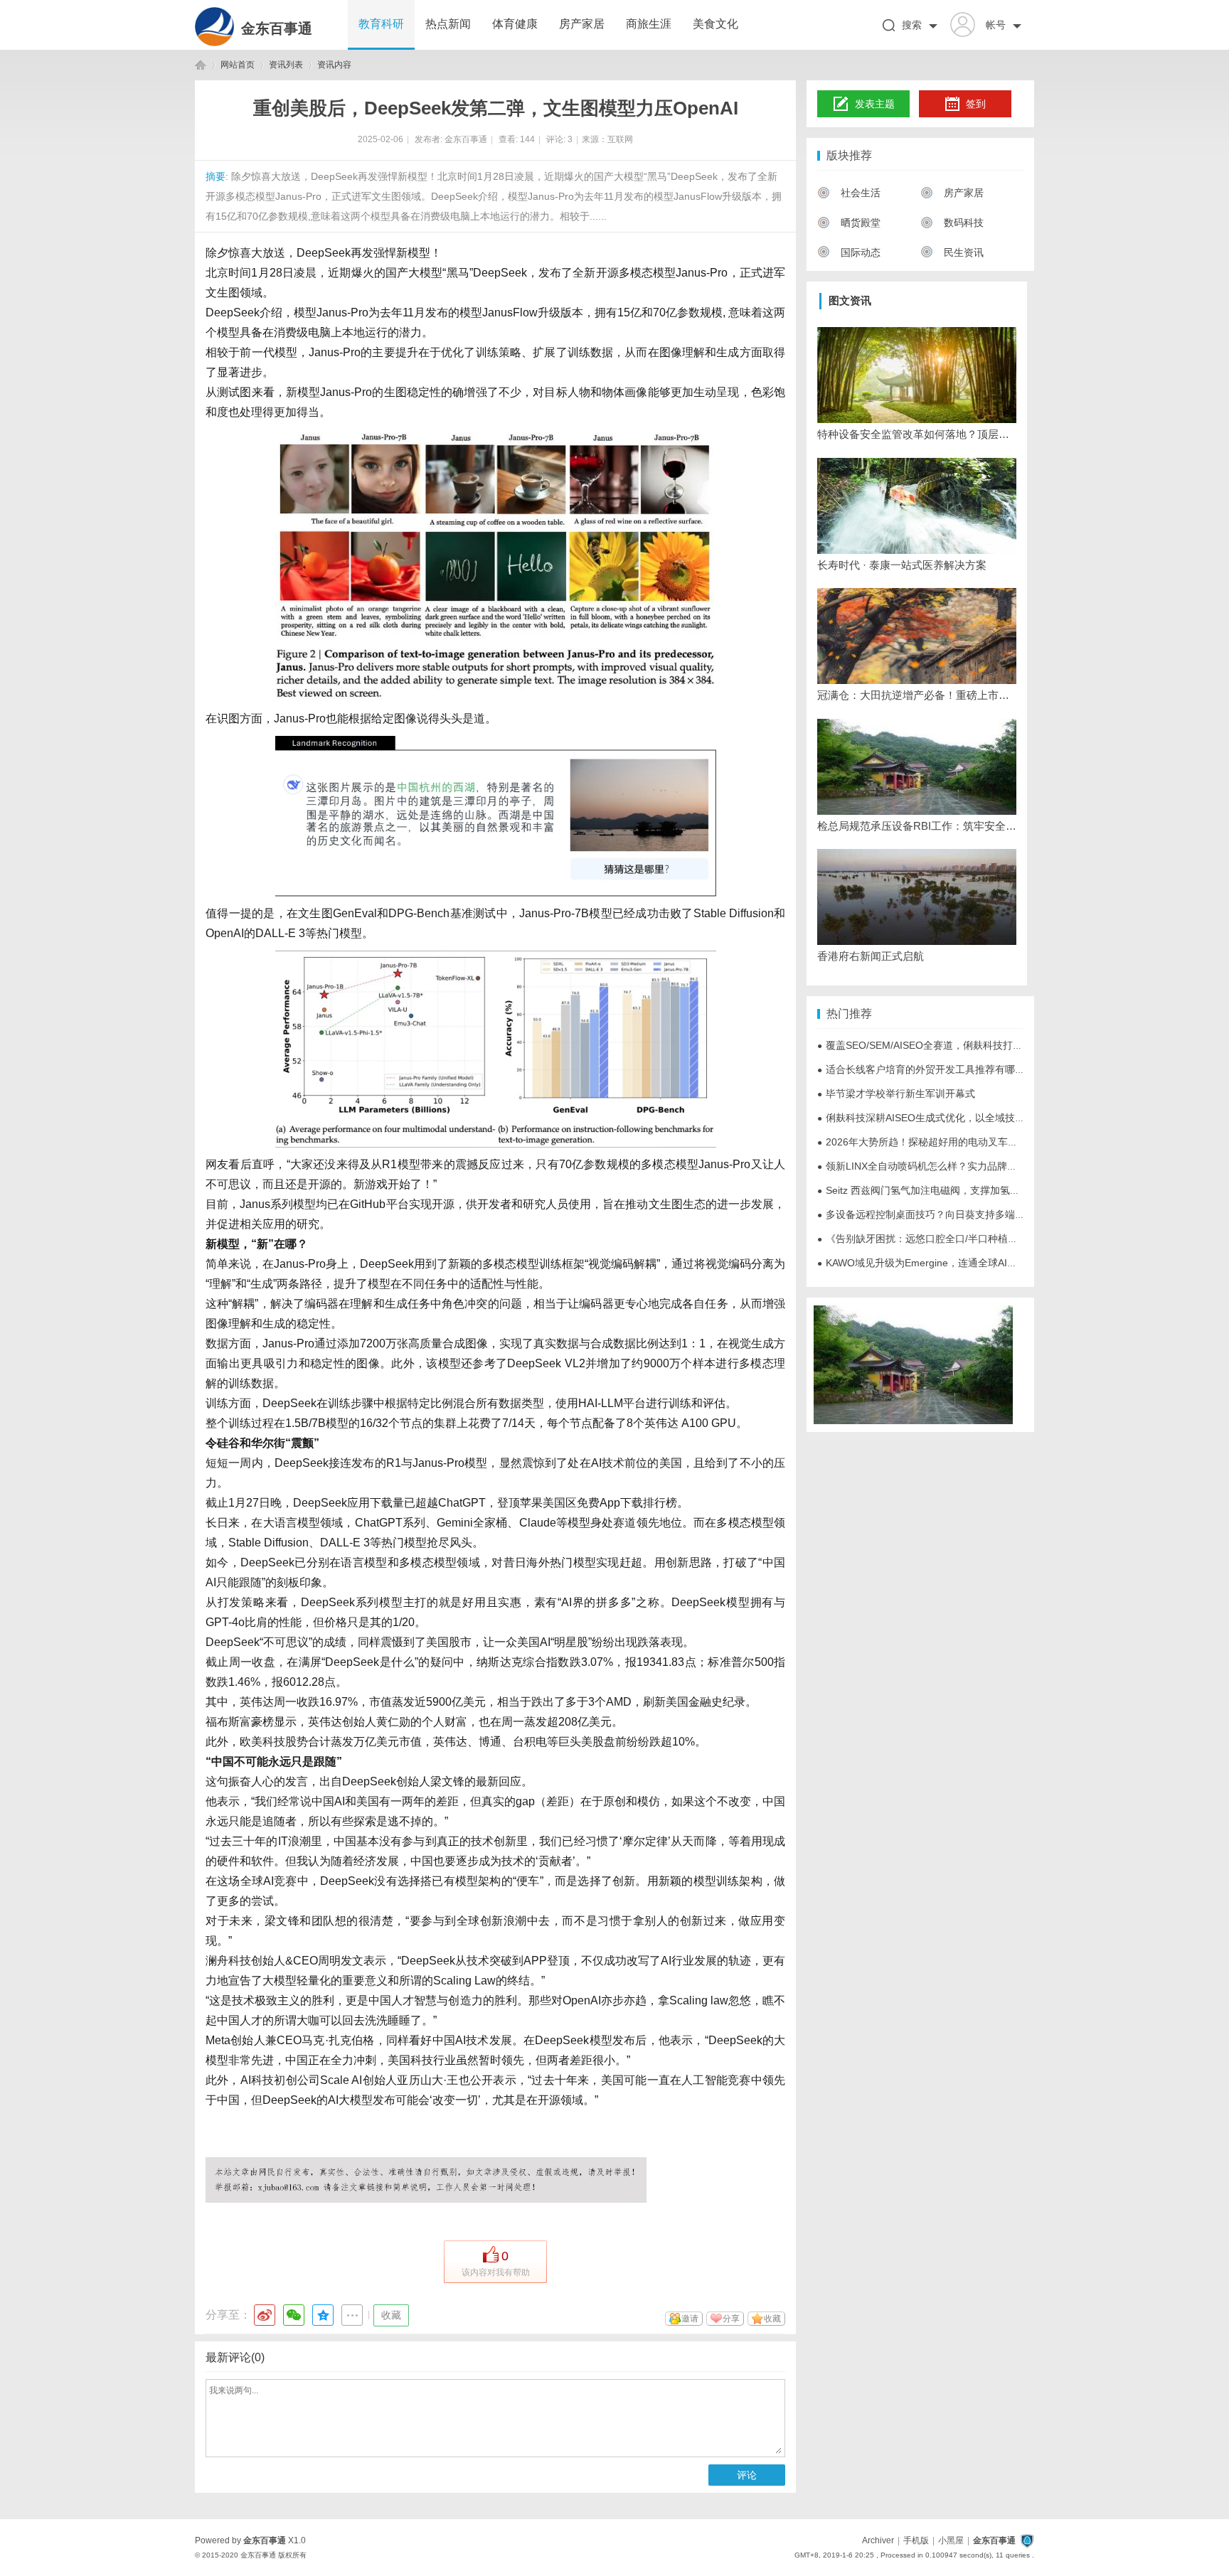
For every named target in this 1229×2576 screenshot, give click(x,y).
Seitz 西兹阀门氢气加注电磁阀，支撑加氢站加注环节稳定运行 (958, 1190)
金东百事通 (277, 28)
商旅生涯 (649, 24)
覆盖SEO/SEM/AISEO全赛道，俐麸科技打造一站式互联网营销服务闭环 (980, 1045)
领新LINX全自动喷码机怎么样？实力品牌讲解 (922, 1166)
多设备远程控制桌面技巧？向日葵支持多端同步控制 (936, 1214)
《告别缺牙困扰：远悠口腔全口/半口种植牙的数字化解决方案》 (962, 1239)
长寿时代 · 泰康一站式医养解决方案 (902, 565)
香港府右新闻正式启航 (871, 956)
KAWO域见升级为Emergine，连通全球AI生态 (922, 1263)
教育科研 (381, 24)
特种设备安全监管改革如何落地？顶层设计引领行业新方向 (917, 434)
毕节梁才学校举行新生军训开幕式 (896, 1094)
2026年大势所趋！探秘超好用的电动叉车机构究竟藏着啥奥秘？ (962, 1142)
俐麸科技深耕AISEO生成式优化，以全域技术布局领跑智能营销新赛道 (976, 1118)
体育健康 (515, 24)
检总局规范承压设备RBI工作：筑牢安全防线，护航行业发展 (917, 826)
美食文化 (715, 24)
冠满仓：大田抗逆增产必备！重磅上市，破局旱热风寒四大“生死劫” (917, 695)
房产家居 (582, 24)
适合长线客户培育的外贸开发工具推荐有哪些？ (926, 1069)
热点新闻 (448, 24)
